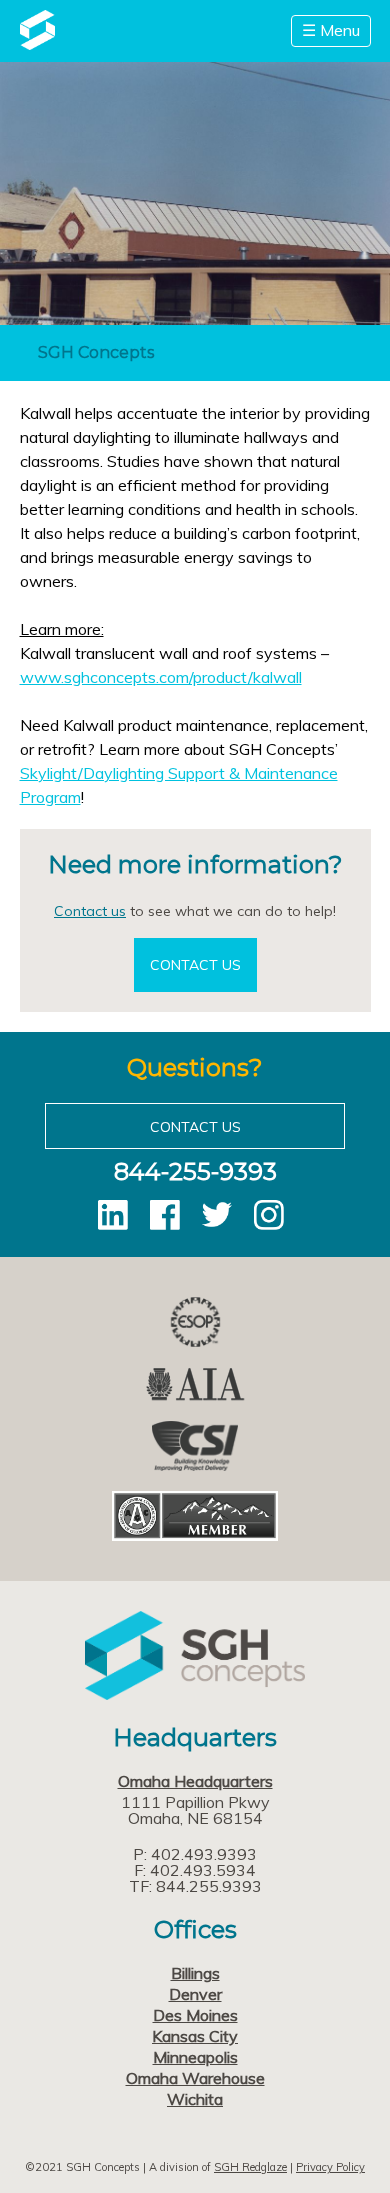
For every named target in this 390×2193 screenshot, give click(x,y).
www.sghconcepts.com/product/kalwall (161, 677)
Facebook (165, 1215)
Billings (195, 1973)
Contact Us (195, 965)
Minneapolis (195, 2057)
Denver (195, 1994)
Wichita (195, 2099)
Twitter (217, 1215)
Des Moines (195, 2015)
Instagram (269, 1215)
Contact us (90, 911)
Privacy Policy (330, 2167)
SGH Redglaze (250, 2167)
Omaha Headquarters (195, 1781)
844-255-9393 (195, 1171)
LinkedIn (113, 1215)
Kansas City (195, 2036)
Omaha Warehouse (195, 2078)
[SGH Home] (37, 44)
